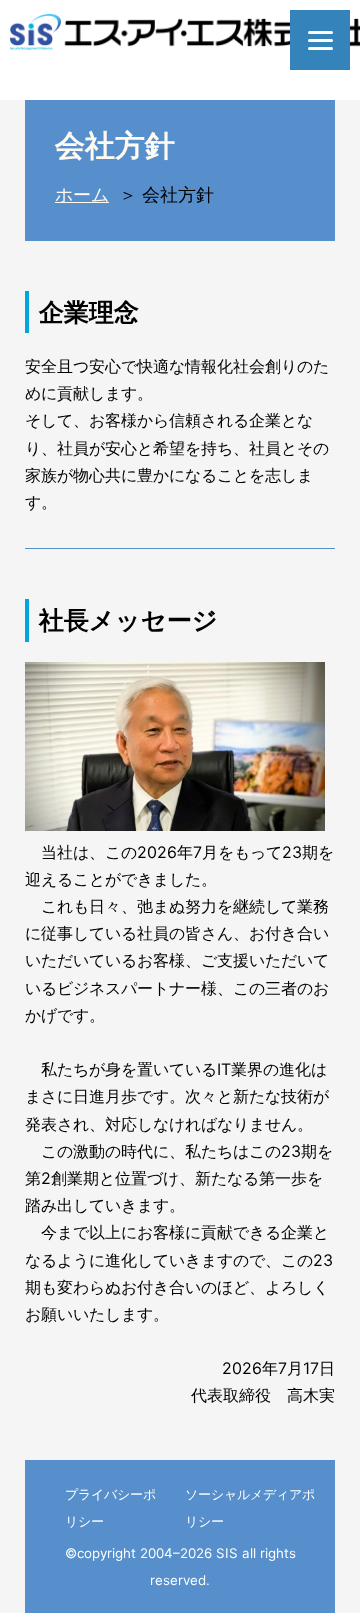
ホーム (82, 194)
